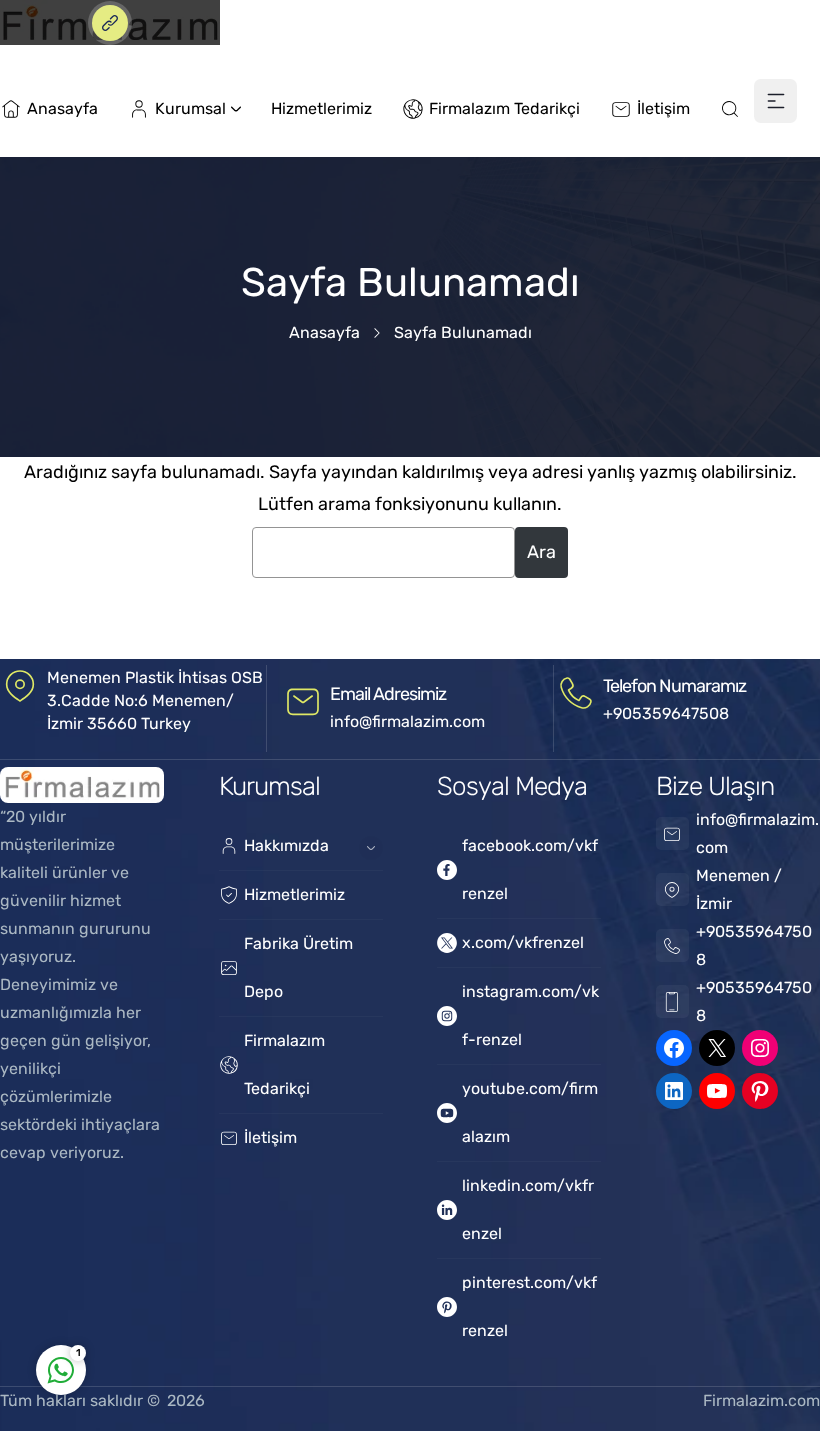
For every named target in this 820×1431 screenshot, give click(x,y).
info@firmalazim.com (407, 721)
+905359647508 (666, 713)
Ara (541, 552)
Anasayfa (324, 332)
